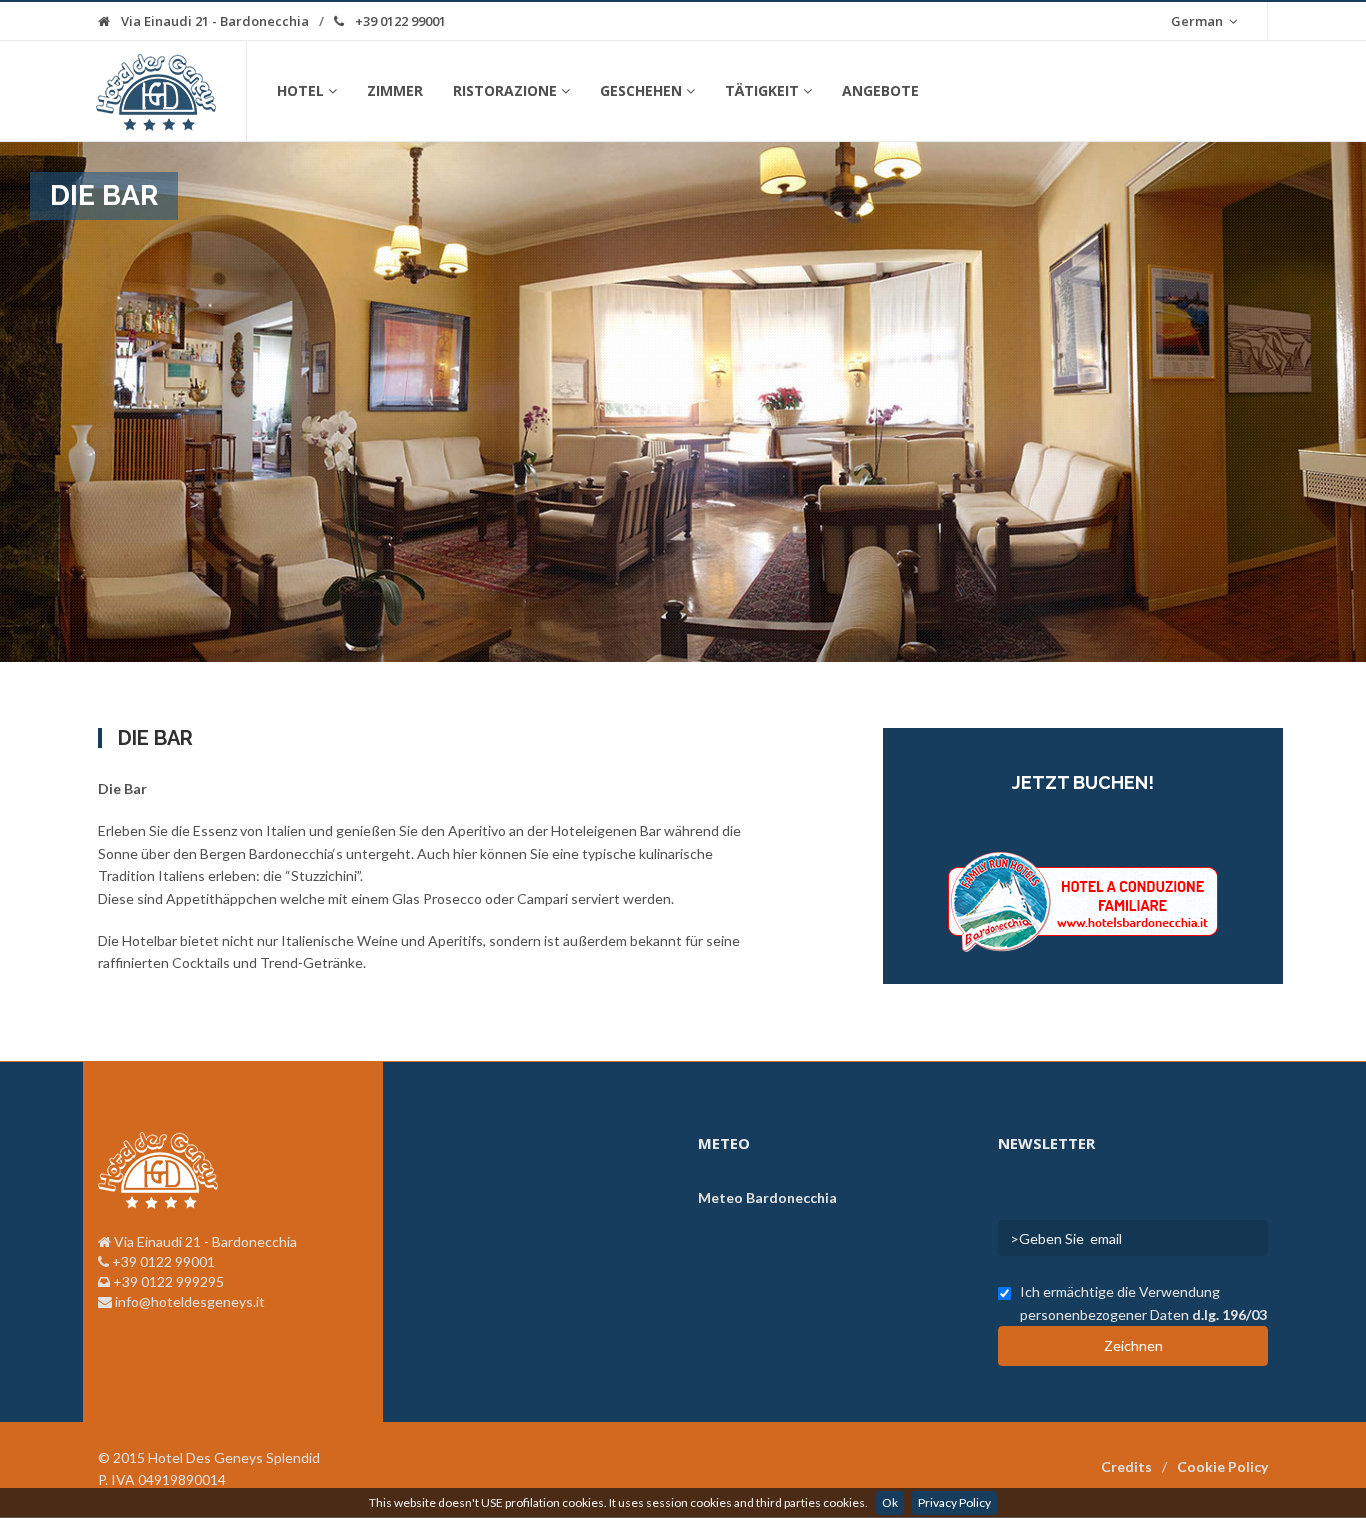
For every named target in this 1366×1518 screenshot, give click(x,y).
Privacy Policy (954, 1502)
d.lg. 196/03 (1229, 1314)
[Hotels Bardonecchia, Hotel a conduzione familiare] (1083, 899)
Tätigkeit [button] (762, 90)
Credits (1126, 1466)
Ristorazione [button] (505, 90)
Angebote (880, 90)
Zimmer (395, 90)
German (1198, 21)
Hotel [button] (300, 90)
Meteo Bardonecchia (767, 1197)
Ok (890, 1502)
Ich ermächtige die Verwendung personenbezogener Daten (1143, 1302)
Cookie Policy (1222, 1466)
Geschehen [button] (641, 90)
